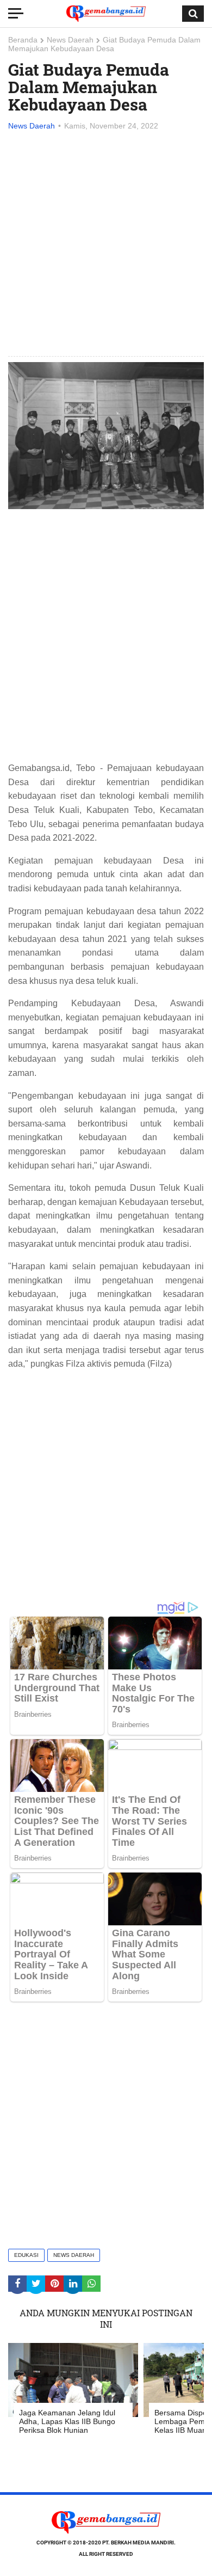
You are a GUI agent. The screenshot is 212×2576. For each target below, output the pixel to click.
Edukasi (26, 2255)
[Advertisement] (106, 244)
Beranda (23, 40)
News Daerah (70, 40)
